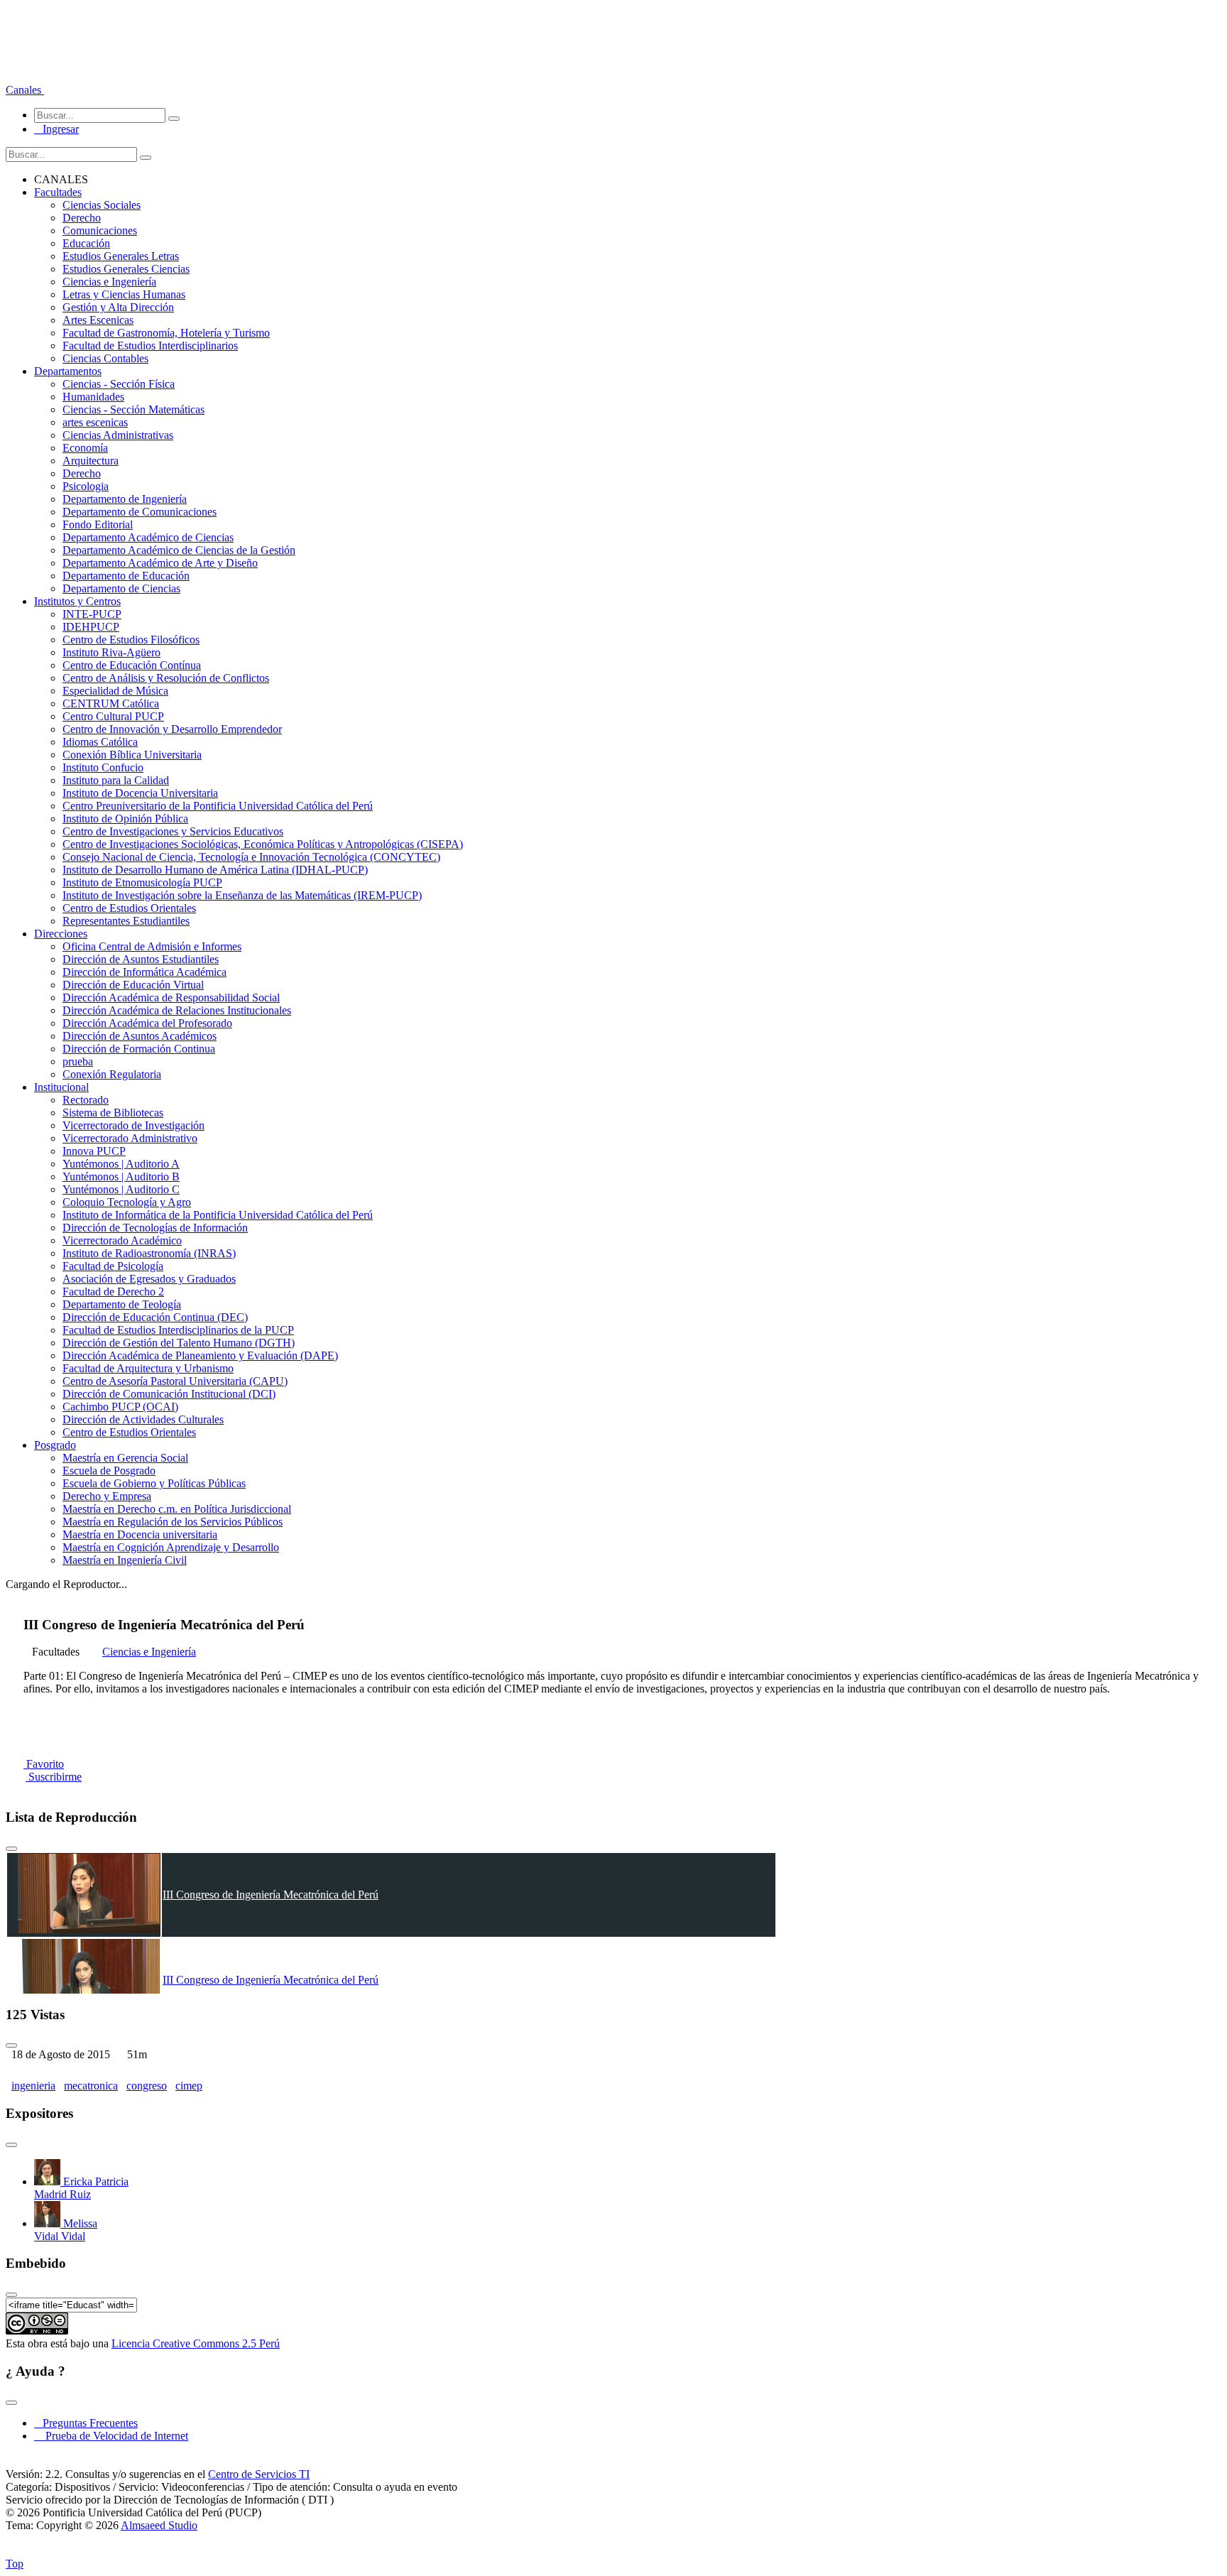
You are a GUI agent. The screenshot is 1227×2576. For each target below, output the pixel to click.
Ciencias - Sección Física (119, 384)
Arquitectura (91, 461)
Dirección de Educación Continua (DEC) (155, 1317)
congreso (147, 2086)
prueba (78, 1061)
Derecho (82, 218)
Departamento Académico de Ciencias (148, 537)
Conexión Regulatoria (112, 1074)
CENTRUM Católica (111, 703)
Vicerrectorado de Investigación (133, 1125)
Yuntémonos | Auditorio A (121, 1164)
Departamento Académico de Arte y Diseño (160, 563)
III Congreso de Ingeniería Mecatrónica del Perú (271, 1895)
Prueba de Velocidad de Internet (113, 2436)
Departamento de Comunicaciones (140, 512)
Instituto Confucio (103, 767)
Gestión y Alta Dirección (118, 307)
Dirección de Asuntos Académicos (140, 1036)
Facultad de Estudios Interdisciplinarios (150, 346)
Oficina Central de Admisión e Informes (152, 946)
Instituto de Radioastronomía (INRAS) (149, 1253)
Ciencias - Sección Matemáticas (133, 409)
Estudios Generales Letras (121, 256)
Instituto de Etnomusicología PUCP (142, 882)
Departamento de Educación (126, 576)
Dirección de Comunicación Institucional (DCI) (169, 1394)
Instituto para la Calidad (116, 780)
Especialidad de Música (115, 691)
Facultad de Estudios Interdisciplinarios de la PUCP (178, 1330)
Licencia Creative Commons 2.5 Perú (196, 2343)
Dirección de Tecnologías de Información (155, 1228)
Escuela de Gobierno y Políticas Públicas (154, 1483)
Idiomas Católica (100, 742)
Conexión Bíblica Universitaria (132, 755)
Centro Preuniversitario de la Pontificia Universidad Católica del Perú (218, 806)
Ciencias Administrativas (118, 435)
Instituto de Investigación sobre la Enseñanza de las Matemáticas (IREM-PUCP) (242, 895)
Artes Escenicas (98, 320)
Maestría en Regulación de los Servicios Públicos (173, 1522)
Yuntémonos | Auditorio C (121, 1189)
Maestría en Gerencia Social (125, 1458)
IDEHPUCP (91, 627)
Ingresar (56, 129)
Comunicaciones (100, 230)
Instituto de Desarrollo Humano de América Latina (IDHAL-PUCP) (215, 870)
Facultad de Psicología (113, 1266)
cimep (189, 2086)
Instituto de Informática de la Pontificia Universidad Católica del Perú (218, 1215)
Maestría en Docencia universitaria (140, 1534)
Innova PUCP (94, 1151)
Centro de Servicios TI (259, 2474)
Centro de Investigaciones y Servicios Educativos (173, 831)
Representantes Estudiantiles (126, 921)
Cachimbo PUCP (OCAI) (120, 1407)
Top (15, 2564)
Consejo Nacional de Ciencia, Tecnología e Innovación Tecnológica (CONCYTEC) (251, 857)
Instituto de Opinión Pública (125, 819)
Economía (85, 448)
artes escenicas (95, 422)
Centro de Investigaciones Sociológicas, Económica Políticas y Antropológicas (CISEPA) (263, 844)
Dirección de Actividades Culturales (143, 1419)
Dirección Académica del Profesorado (147, 1023)
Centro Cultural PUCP (113, 716)
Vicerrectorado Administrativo (130, 1138)
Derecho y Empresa (107, 1496)
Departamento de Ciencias (121, 588)
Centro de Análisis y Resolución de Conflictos (166, 678)
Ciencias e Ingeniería (109, 282)
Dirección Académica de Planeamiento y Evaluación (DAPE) (200, 1355)
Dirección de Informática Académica (144, 972)
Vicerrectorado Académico (122, 1240)
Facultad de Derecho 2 (113, 1292)
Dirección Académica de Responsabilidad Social (171, 998)
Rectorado (86, 1100)
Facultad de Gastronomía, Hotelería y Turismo (166, 333)
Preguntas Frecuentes (86, 2423)
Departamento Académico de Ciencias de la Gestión (179, 550)
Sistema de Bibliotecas (113, 1113)
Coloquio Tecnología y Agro (127, 1202)
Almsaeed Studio (159, 2525)
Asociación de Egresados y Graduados (149, 1279)
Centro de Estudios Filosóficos (131, 640)
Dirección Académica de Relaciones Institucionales (177, 1010)
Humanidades (93, 397)
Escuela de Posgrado (109, 1471)
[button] (25, 90)
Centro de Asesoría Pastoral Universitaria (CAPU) (175, 1381)
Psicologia (86, 486)
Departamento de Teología (122, 1304)
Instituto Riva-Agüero (111, 652)
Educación (86, 243)
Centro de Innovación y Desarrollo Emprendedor (172, 729)
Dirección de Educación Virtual (133, 985)
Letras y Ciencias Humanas (124, 294)
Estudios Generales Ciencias (126, 269)
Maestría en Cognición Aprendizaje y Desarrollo (171, 1547)
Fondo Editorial (98, 525)
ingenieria (33, 2086)
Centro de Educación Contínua (132, 665)
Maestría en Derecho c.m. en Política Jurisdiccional (177, 1509)
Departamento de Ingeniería (125, 499)
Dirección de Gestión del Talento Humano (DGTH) (179, 1343)
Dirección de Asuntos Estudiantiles (141, 959)
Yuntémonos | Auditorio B (121, 1176)
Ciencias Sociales (102, 205)
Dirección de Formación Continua (139, 1049)
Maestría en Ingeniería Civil (125, 1560)
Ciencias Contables (105, 358)
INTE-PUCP (92, 614)
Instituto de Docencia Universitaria (140, 793)
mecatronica (91, 2086)
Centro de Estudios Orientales (129, 908)
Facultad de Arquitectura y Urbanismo (148, 1368)
